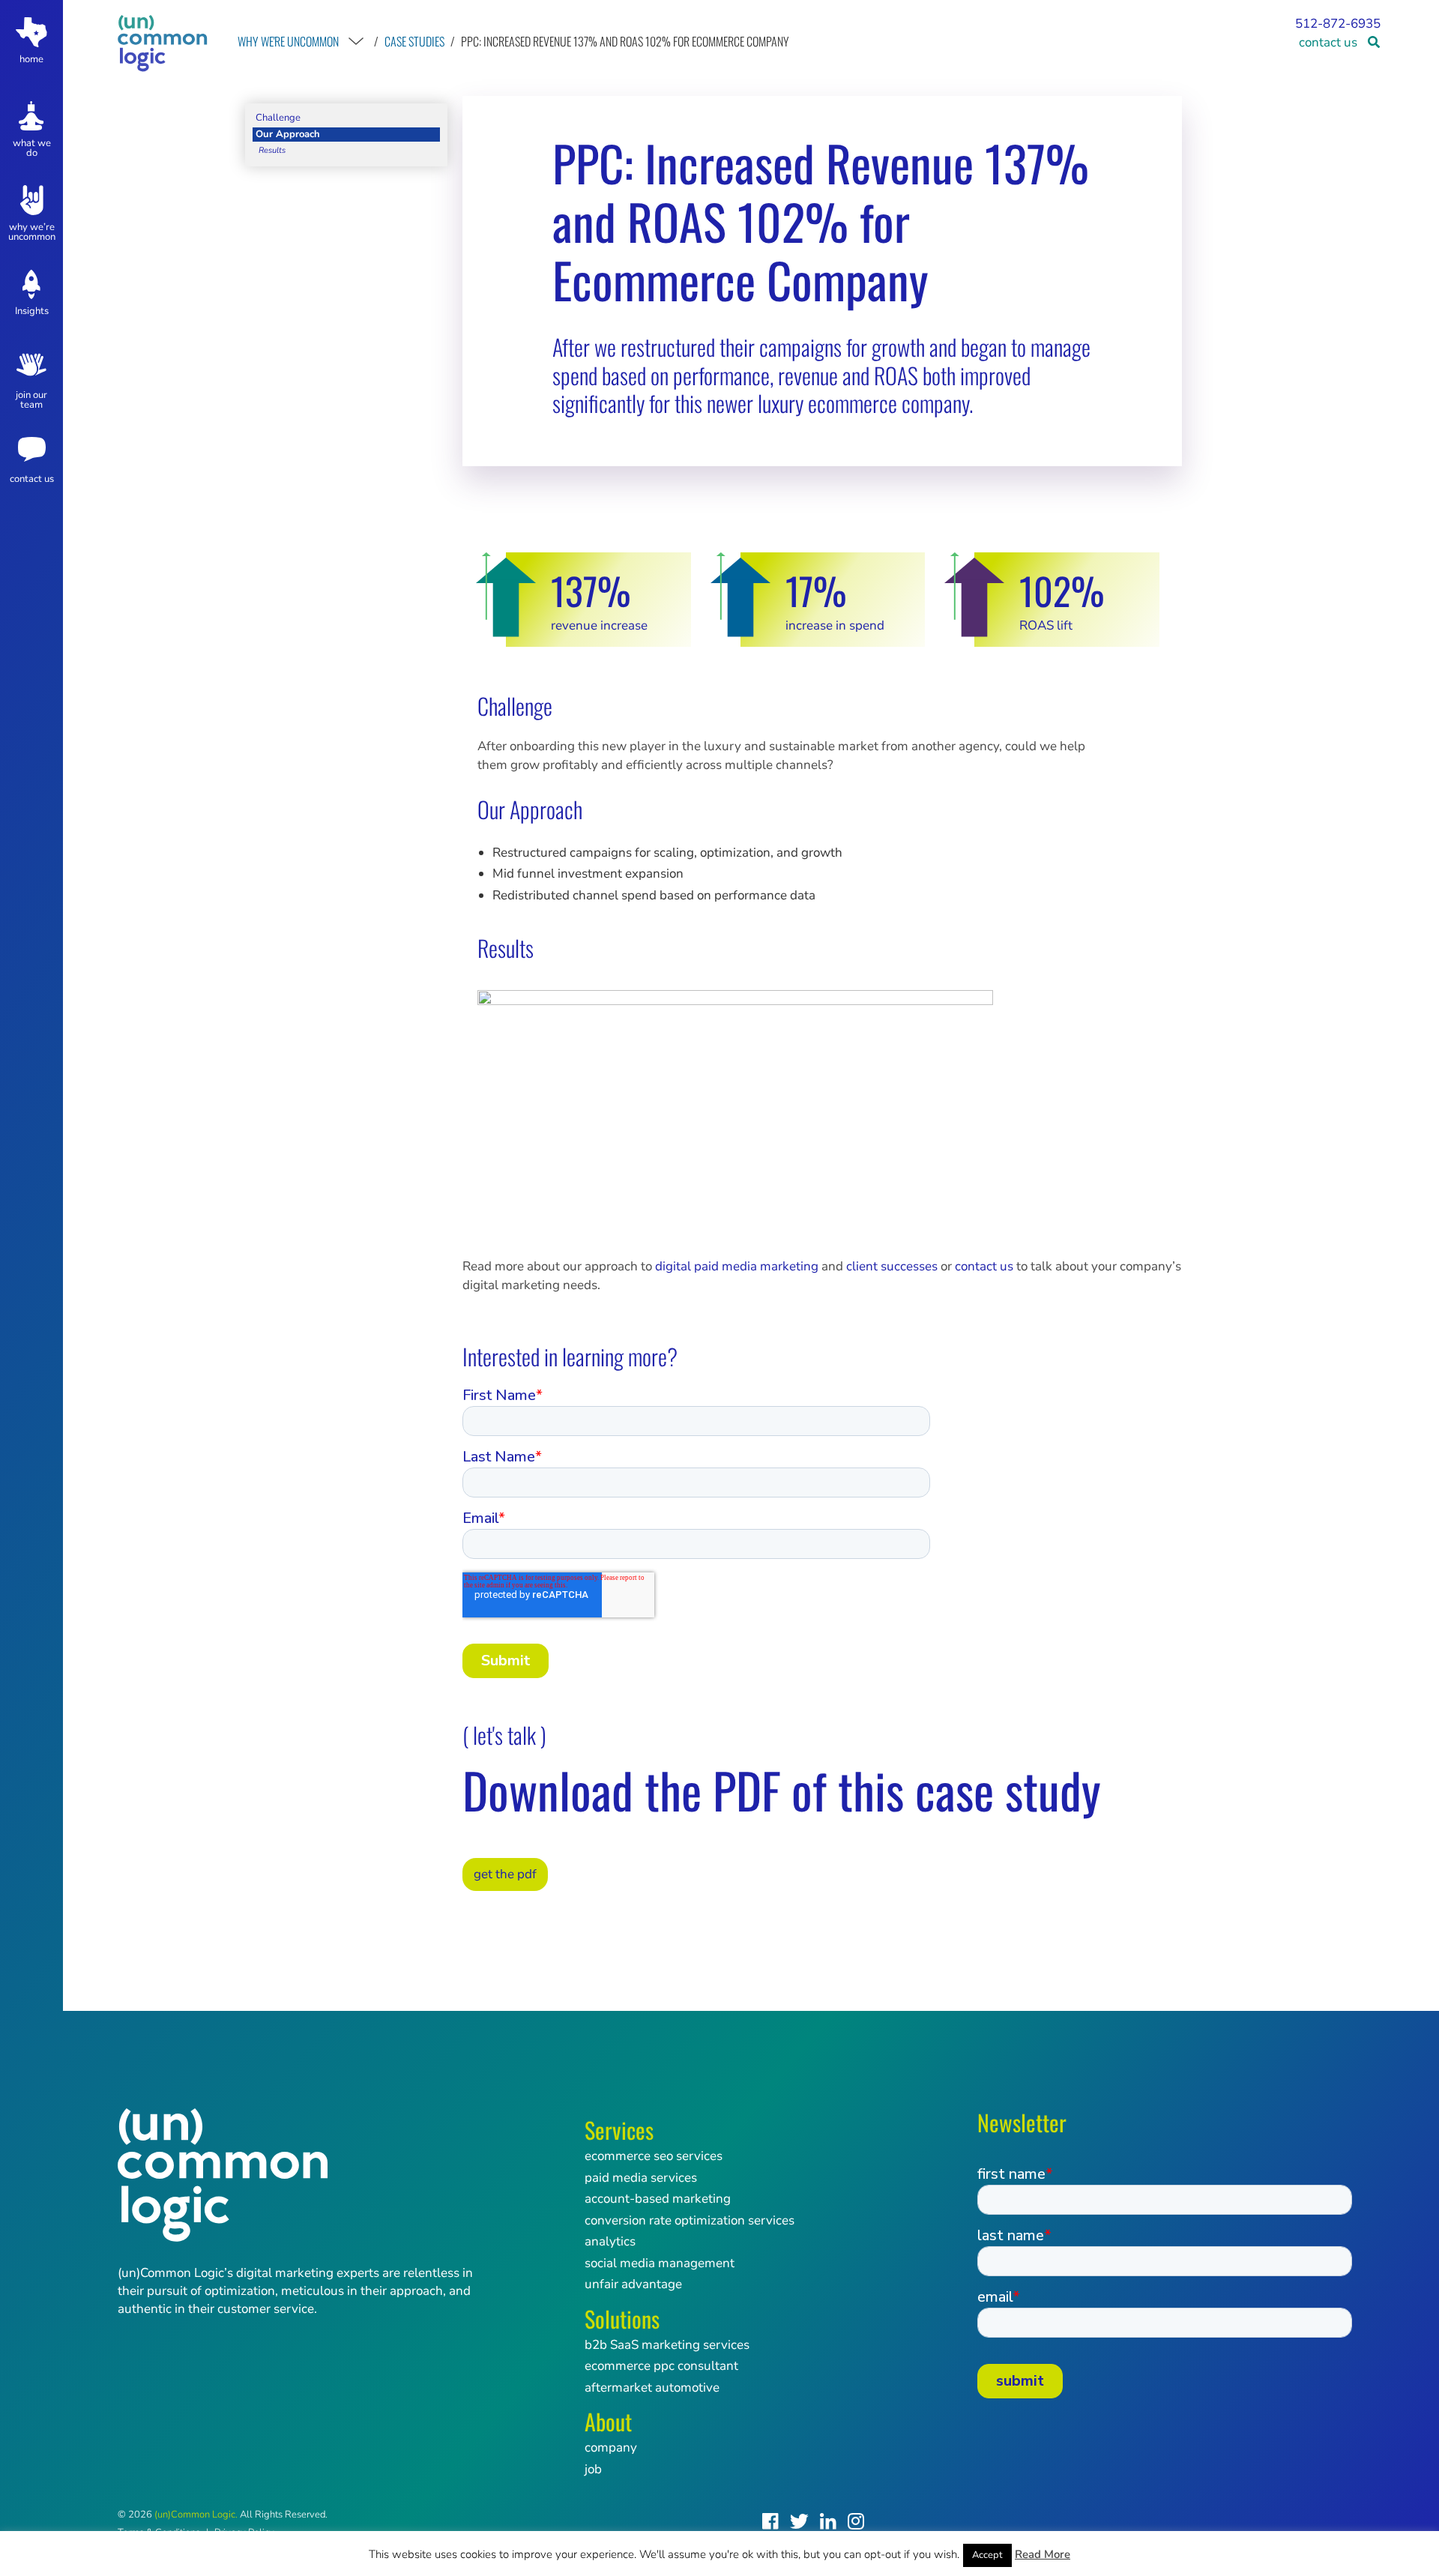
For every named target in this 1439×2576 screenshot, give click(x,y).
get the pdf (505, 1874)
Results (272, 150)
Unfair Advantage (633, 2284)
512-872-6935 (1338, 24)
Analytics (610, 2241)
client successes (892, 1266)
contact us (1328, 42)
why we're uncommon (288, 41)
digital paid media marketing (737, 1266)
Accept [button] (987, 2555)
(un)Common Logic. (196, 2515)
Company (611, 2447)
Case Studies (414, 41)
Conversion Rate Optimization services (690, 2220)
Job (593, 2469)
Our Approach (288, 134)
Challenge (278, 118)
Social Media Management (660, 2263)
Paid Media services (641, 2178)
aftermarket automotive (652, 2388)
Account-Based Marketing (658, 2199)
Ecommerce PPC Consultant (661, 2366)
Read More (1043, 2554)
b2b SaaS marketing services (667, 2345)
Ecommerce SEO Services (654, 2156)
